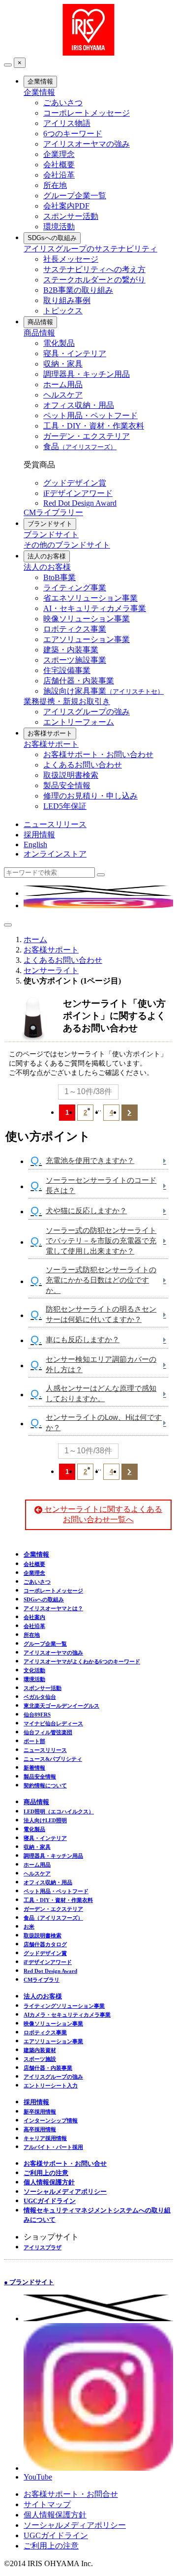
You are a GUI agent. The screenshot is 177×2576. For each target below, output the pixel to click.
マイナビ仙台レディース (53, 1723)
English (35, 844)
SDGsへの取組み (52, 238)
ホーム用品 (63, 384)
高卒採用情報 (40, 2129)
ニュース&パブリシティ (53, 1759)
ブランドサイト (50, 524)
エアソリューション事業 (87, 639)
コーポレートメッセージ (87, 113)
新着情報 (34, 1768)
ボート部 (34, 1741)
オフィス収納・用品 (79, 405)
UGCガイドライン (50, 2201)
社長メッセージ (71, 259)
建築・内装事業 (71, 650)
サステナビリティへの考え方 (94, 269)
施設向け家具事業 (103, 691)
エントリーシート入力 (51, 2085)
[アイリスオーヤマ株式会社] (88, 53)
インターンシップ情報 (51, 2120)
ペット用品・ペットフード (90, 415)
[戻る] (8, 65)
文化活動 (34, 1670)
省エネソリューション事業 (90, 598)
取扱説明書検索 (71, 775)
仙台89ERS (37, 1715)
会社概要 (59, 165)
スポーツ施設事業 (75, 660)
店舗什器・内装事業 (79, 681)
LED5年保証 (65, 806)
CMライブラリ (42, 1980)
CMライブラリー (53, 512)
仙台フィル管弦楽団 (48, 1732)
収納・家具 (63, 364)
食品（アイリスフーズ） (53, 1918)
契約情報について (45, 1785)
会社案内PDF (66, 206)
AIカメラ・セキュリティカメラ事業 (67, 2015)
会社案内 (34, 1617)
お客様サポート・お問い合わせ (98, 754)
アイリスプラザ (43, 2247)
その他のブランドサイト (67, 545)
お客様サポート (50, 733)
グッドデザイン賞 (75, 483)
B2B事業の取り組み (78, 290)
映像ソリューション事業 (87, 619)
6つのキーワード (73, 134)
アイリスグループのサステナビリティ (90, 249)
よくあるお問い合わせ (83, 765)
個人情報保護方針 (49, 2182)
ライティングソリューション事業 (64, 2006)
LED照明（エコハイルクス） (59, 1811)
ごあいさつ (63, 103)
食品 (80, 446)
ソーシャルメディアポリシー (65, 2192)
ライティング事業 (75, 588)
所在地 (55, 185)
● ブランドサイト (29, 2282)
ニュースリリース (55, 824)
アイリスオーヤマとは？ (53, 1608)
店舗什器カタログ (45, 1944)
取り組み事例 (67, 300)
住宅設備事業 (67, 670)
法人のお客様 (47, 556)
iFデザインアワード (78, 493)
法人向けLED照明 (45, 1820)
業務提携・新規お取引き (67, 701)
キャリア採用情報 (45, 2138)
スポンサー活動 (71, 216)
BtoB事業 (59, 577)
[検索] (101, 875)
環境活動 (59, 227)
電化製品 (59, 343)
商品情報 (40, 322)
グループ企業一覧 (75, 196)
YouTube (38, 2477)
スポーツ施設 (40, 2059)
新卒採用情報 (40, 2112)
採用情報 (39, 835)
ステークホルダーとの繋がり (94, 280)
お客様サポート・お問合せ (71, 2494)
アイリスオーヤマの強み (87, 144)
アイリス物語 (67, 123)
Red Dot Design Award (80, 503)
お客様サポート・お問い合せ (65, 2163)
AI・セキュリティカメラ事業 (95, 608)
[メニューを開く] (8, 925)
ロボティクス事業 (75, 629)
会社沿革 (59, 175)
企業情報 (40, 81)
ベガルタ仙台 (40, 1697)
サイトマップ (47, 2504)
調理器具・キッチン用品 (87, 374)
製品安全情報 (67, 785)
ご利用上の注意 (46, 2173)
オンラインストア (55, 854)
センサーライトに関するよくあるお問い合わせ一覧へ (102, 1514)
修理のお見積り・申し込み (90, 796)
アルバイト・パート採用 (53, 2147)
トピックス (63, 311)
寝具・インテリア (75, 353)
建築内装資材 (40, 2050)
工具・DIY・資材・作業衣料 (94, 426)
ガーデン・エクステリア (87, 436)
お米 (29, 1927)
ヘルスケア (63, 395)
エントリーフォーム (79, 722)
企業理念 (59, 154)
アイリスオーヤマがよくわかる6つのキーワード (82, 1661)
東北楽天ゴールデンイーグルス (61, 1706)
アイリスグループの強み (87, 712)
